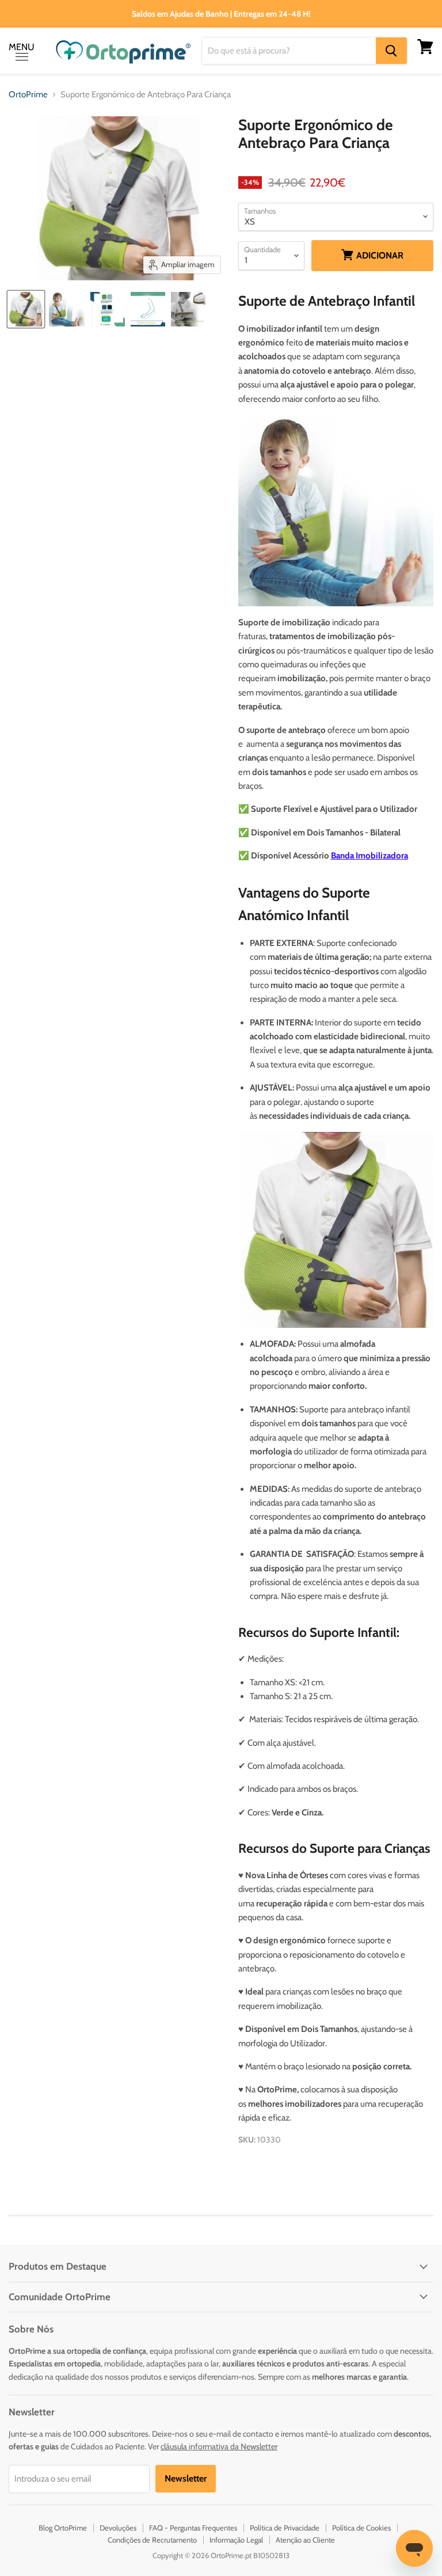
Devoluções (118, 2528)
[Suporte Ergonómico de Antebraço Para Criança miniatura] (67, 309)
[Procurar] (391, 51)
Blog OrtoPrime (63, 2528)
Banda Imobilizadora (369, 856)
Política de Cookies (361, 2528)
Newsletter (186, 2478)
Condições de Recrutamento (152, 2540)
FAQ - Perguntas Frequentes (193, 2528)
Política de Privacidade (285, 2528)
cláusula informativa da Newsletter (219, 2446)
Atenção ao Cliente (305, 2540)
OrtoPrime (28, 95)
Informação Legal (236, 2540)
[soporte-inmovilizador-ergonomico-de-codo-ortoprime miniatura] (26, 309)
